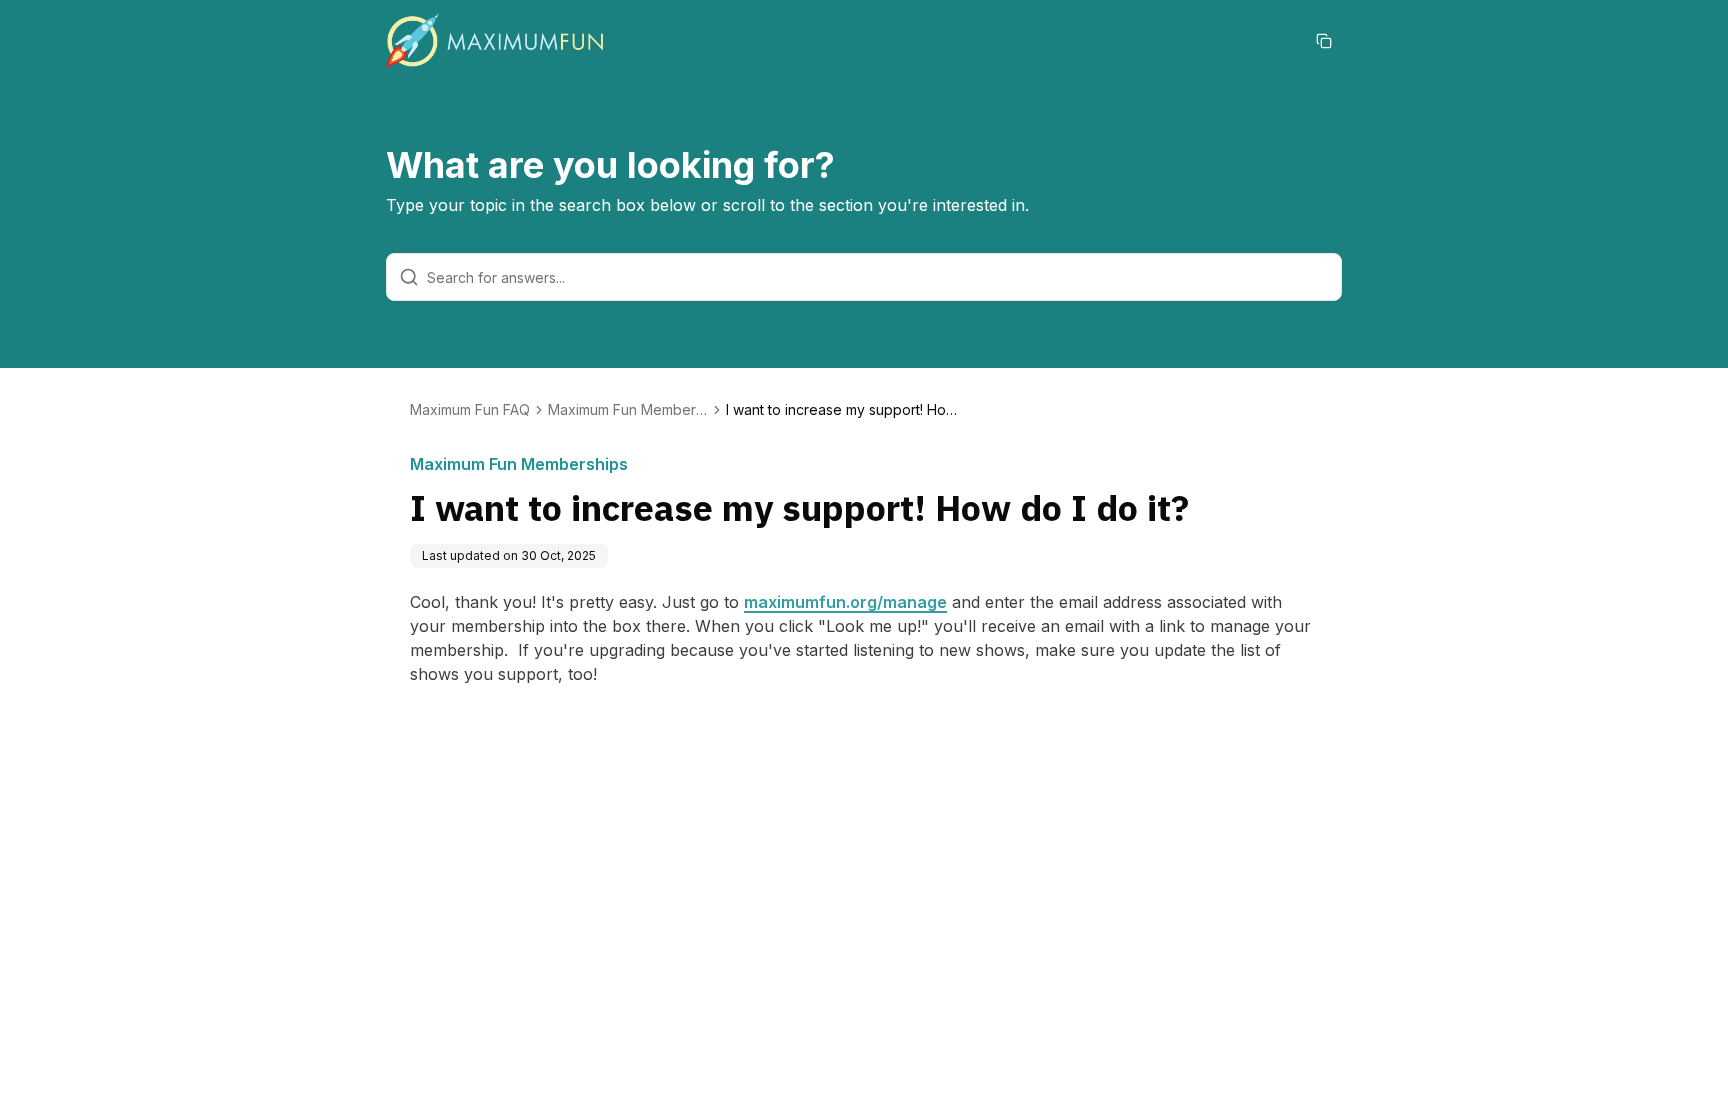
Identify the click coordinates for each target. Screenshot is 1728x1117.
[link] (846, 410)
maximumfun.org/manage (845, 602)
